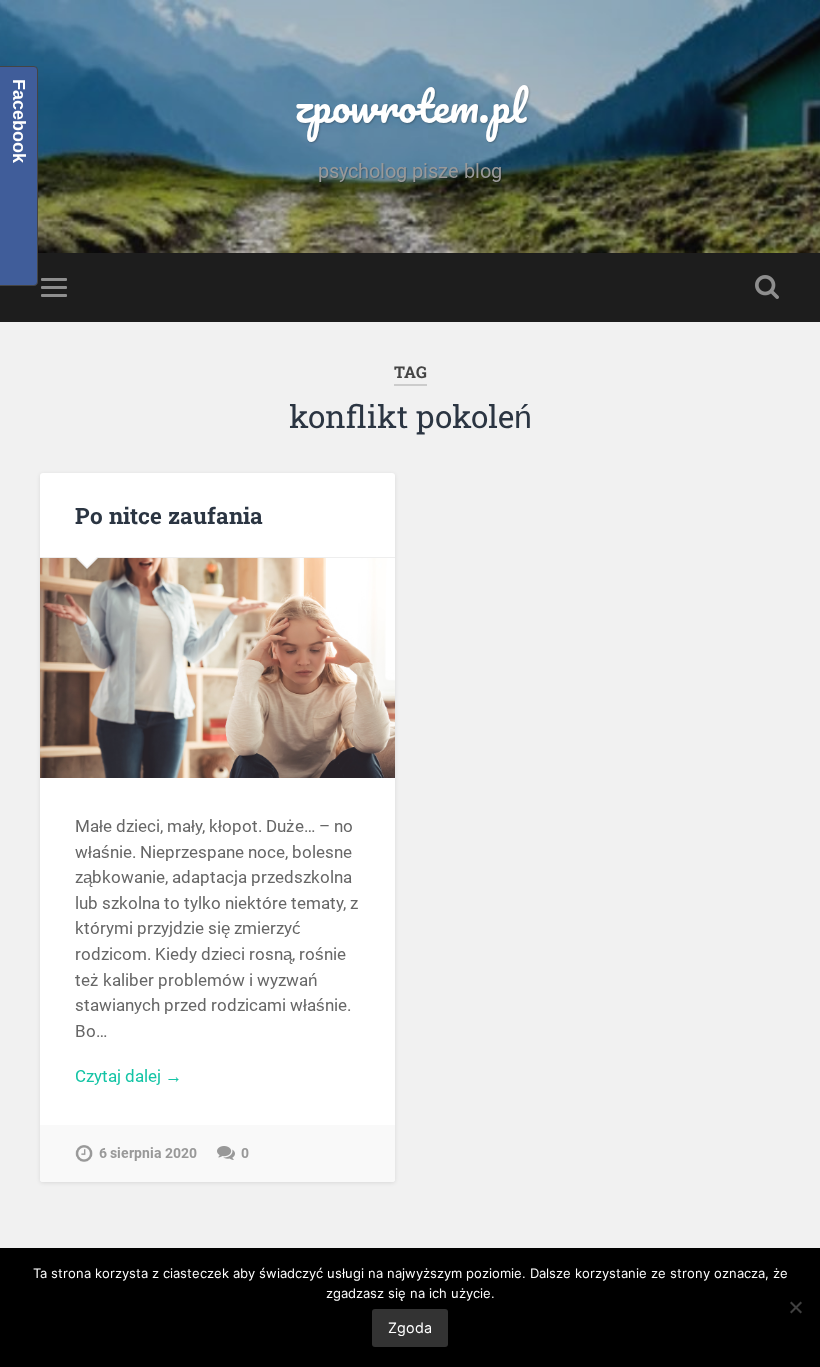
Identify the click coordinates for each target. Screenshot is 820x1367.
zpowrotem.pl (410, 105)
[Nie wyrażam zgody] (795, 1307)
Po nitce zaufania (169, 515)
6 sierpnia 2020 (148, 1153)
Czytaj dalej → (128, 1076)
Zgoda (410, 1327)
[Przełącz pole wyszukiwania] (767, 287)
